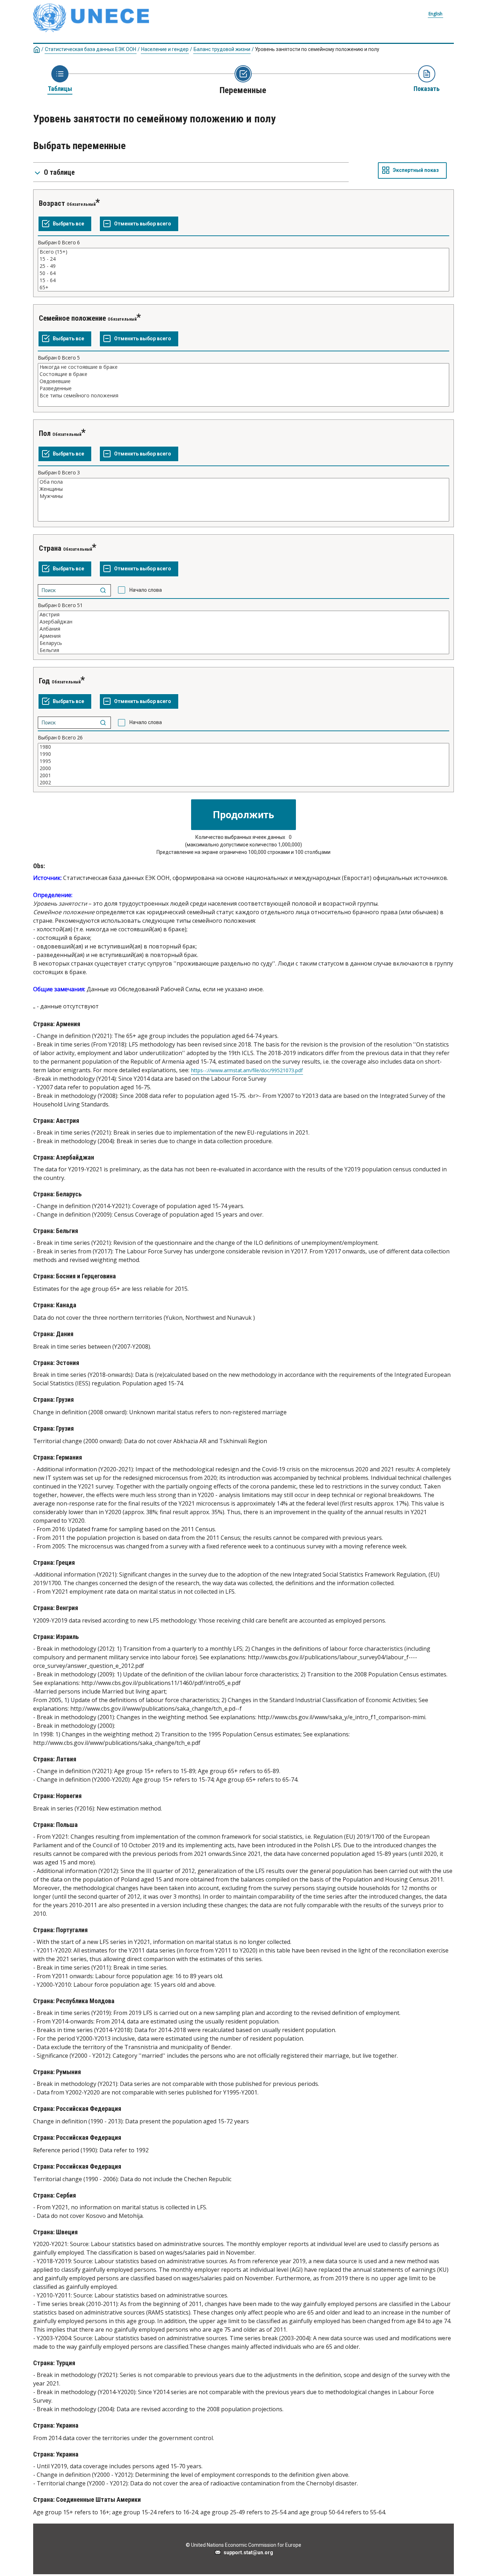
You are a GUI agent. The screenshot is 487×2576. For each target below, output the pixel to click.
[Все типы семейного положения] (243, 396)
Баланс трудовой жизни (222, 49)
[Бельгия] (243, 650)
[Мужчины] (243, 496)
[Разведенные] (243, 388)
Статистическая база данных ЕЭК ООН (91, 49)
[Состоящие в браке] (243, 374)
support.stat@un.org (247, 2552)
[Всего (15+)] (243, 252)
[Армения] (243, 636)
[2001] (243, 775)
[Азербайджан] (243, 622)
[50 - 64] (243, 273)
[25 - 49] (243, 266)
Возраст (52, 203)
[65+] (243, 287)
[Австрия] (243, 615)
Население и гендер (165, 49)
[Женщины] (243, 489)
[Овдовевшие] (243, 381)
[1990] (243, 754)
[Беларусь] (243, 643)
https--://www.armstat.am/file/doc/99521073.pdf (247, 1070)
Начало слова (146, 590)
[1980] (243, 747)
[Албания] (243, 629)
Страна (50, 548)
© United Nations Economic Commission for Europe (243, 2545)
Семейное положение (72, 318)
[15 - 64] (243, 280)
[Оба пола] (243, 482)
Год (44, 681)
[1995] (243, 761)
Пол (45, 433)
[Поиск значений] (103, 590)
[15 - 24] (243, 259)
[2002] (243, 783)
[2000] (243, 768)
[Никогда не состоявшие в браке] (243, 367)
